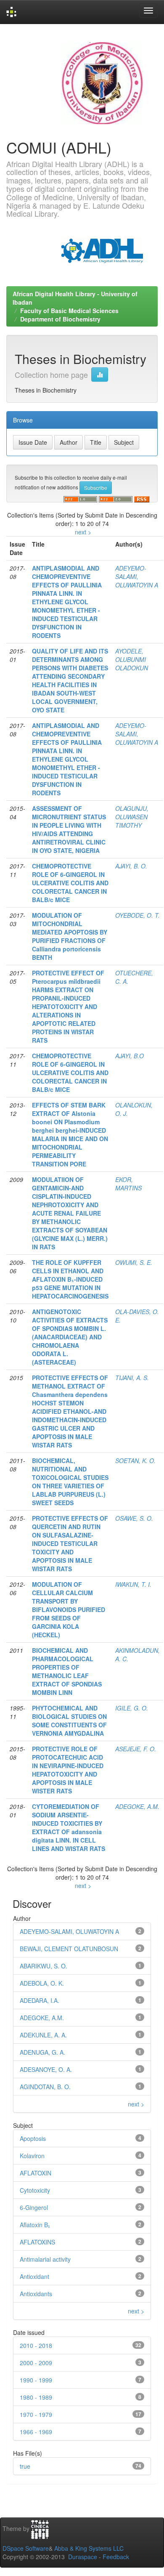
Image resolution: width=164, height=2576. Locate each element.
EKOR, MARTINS (128, 1184)
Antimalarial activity (45, 2259)
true (25, 2466)
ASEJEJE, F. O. (136, 1749)
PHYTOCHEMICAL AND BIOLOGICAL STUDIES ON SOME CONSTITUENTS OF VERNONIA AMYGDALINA (69, 1721)
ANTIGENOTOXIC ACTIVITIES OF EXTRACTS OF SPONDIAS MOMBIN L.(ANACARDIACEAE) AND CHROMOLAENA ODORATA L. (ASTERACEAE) (70, 1337)
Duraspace (83, 2557)
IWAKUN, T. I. (133, 1584)
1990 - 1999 (36, 2380)
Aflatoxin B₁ (35, 2225)
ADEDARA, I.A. (40, 2000)
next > (83, 532)
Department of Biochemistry (60, 319)
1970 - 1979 (36, 2414)
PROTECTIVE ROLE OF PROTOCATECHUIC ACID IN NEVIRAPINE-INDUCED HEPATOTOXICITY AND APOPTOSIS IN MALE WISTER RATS (68, 1770)
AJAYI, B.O (130, 1056)
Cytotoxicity (35, 2190)
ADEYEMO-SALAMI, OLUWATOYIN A (137, 576)
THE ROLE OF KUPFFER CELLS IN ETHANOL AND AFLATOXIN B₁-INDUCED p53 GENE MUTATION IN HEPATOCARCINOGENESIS (70, 1279)
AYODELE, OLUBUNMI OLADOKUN (132, 659)
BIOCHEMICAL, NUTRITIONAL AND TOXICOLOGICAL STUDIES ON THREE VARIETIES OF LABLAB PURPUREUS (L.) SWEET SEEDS (70, 1482)
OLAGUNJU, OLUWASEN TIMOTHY (132, 817)
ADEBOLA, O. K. (42, 1983)
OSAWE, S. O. (134, 1518)
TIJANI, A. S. (132, 1378)
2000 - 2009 (36, 2363)
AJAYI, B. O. (131, 866)
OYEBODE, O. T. (138, 915)
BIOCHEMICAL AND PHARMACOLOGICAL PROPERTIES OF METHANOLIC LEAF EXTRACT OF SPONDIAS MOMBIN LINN (67, 1671)
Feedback (116, 2557)
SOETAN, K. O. (135, 1461)
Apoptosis (33, 2138)
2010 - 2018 (36, 2345)
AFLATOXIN (36, 2173)
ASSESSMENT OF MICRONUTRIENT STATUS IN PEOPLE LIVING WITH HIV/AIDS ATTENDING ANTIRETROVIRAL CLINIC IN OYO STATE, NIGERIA (69, 829)
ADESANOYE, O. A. (46, 2069)
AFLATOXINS (37, 2242)
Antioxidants (36, 2294)
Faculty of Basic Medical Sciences (69, 311)
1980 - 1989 (36, 2397)
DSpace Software (26, 2548)
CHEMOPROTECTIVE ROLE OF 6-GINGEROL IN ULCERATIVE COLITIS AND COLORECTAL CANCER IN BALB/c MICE (70, 883)
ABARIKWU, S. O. (44, 1966)
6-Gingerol (34, 2207)
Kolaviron (32, 2156)
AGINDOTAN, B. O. (45, 2087)
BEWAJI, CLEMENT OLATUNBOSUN (69, 1949)
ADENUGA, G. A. (42, 2052)
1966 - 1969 (36, 2432)
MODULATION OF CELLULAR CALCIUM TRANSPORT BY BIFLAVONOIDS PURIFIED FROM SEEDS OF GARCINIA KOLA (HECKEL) (69, 1609)
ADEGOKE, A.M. (137, 1806)
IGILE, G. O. (132, 1708)
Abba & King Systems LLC (89, 2548)
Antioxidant (34, 2276)
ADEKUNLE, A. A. (43, 2035)
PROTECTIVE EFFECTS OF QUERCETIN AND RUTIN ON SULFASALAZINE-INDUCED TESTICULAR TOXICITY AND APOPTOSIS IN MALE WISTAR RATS (70, 1543)
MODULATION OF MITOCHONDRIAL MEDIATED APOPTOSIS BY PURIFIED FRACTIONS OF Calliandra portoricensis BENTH (70, 936)
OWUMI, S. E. (134, 1262)
